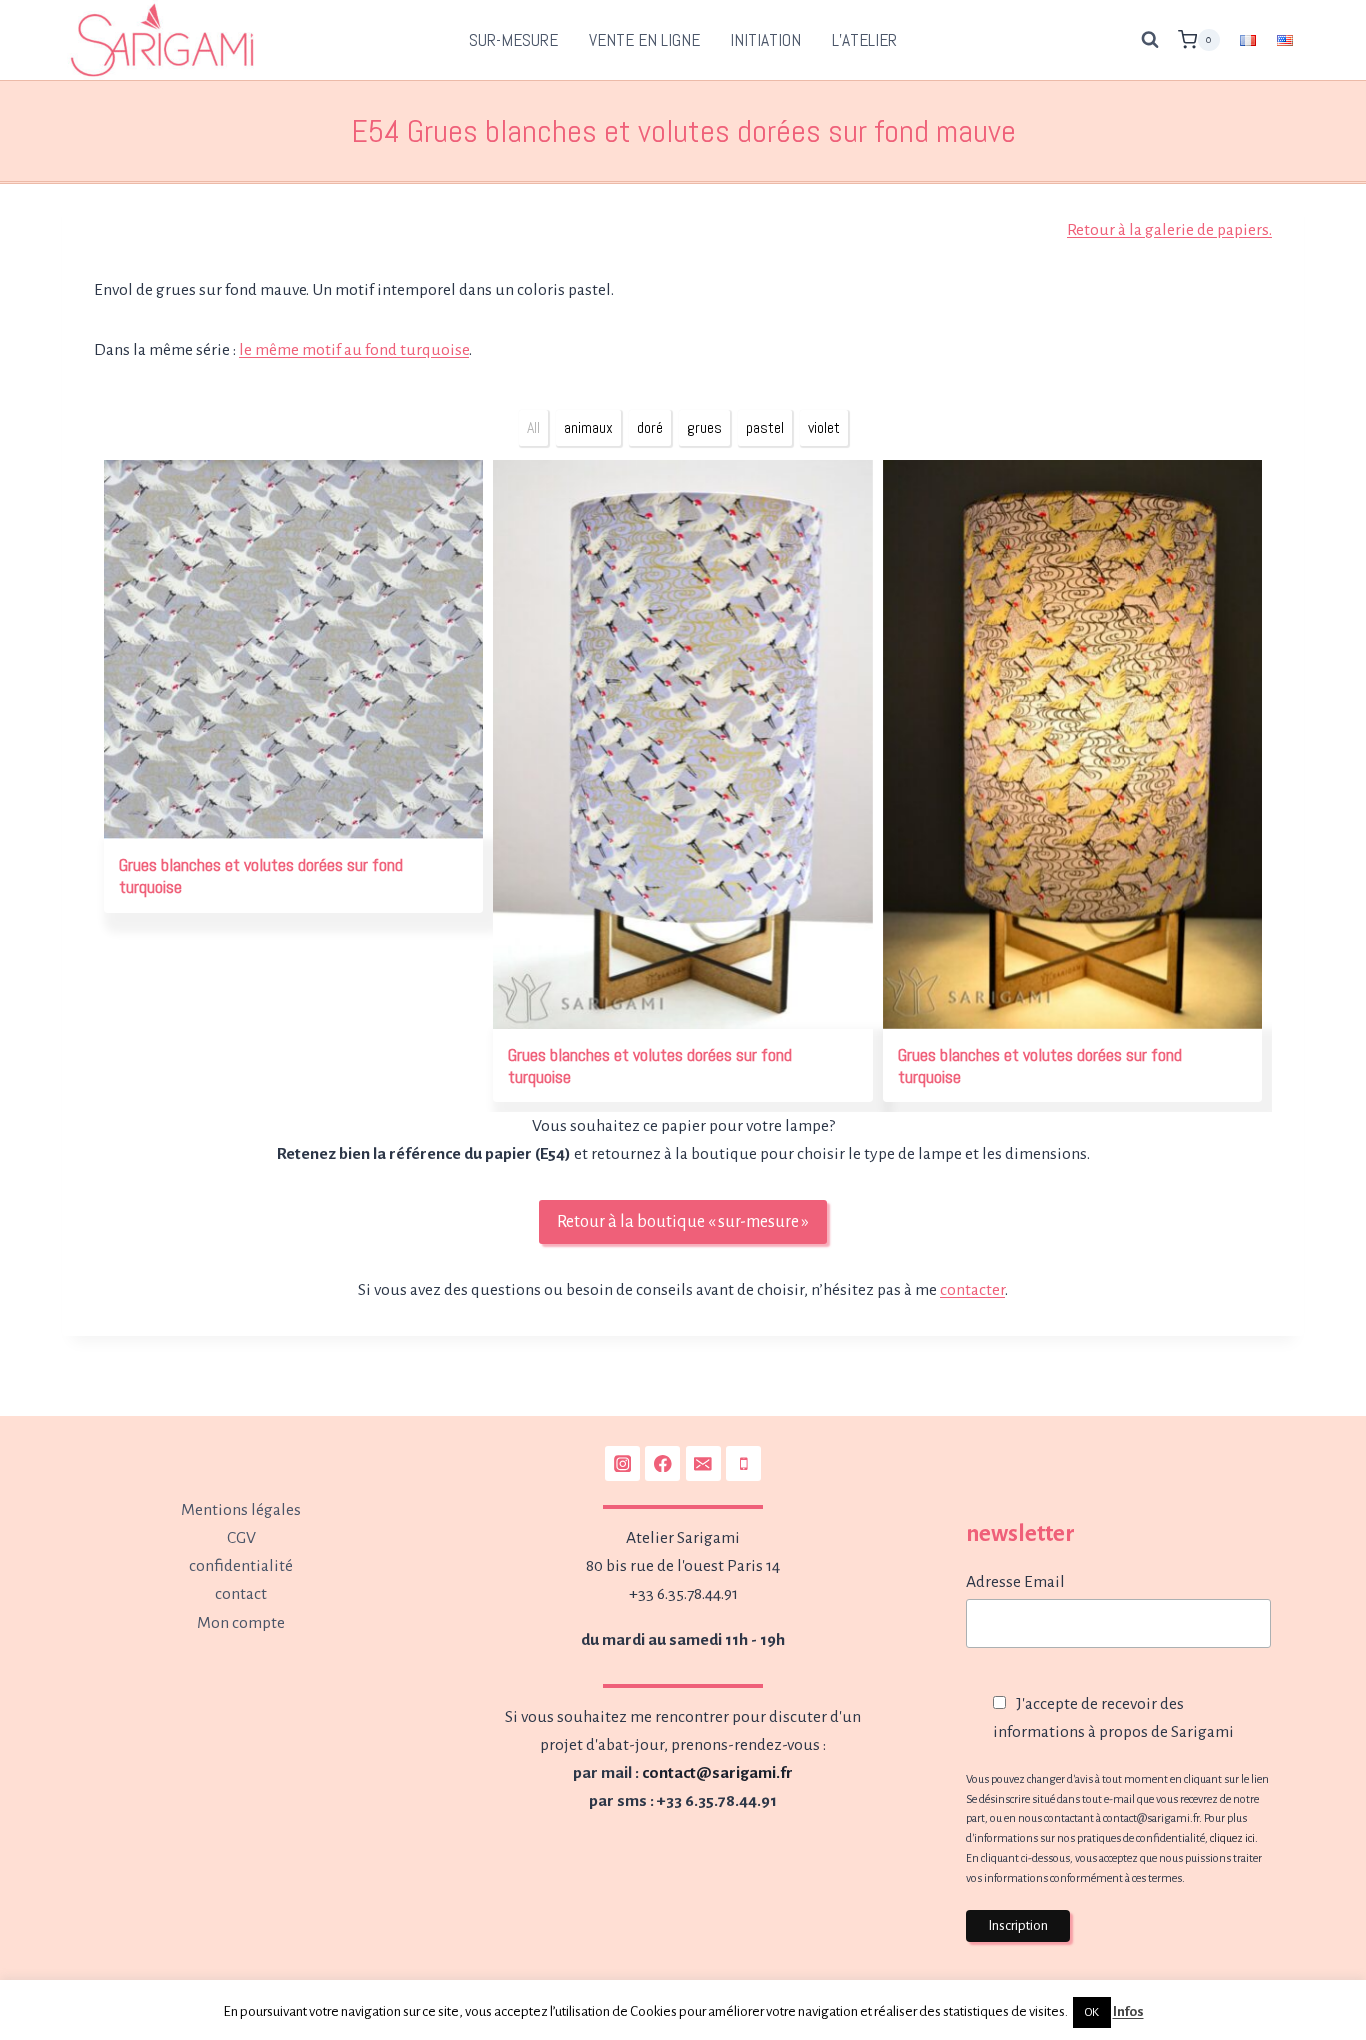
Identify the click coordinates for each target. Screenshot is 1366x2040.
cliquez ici (1232, 1838)
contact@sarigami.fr (717, 1773)
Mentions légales (241, 1510)
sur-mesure (513, 40)
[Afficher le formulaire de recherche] (1150, 40)
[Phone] (743, 1463)
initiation (765, 40)
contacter (972, 1290)
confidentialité (241, 1566)
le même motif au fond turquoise (354, 350)
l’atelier (864, 40)
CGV (241, 1538)
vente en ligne (644, 40)
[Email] (703, 1463)
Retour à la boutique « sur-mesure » (683, 1222)
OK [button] (1092, 2012)
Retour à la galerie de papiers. (1169, 230)
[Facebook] (662, 1463)
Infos (1128, 2011)
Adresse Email (1015, 1582)
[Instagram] (622, 1463)
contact (241, 1594)
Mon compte (241, 1623)
